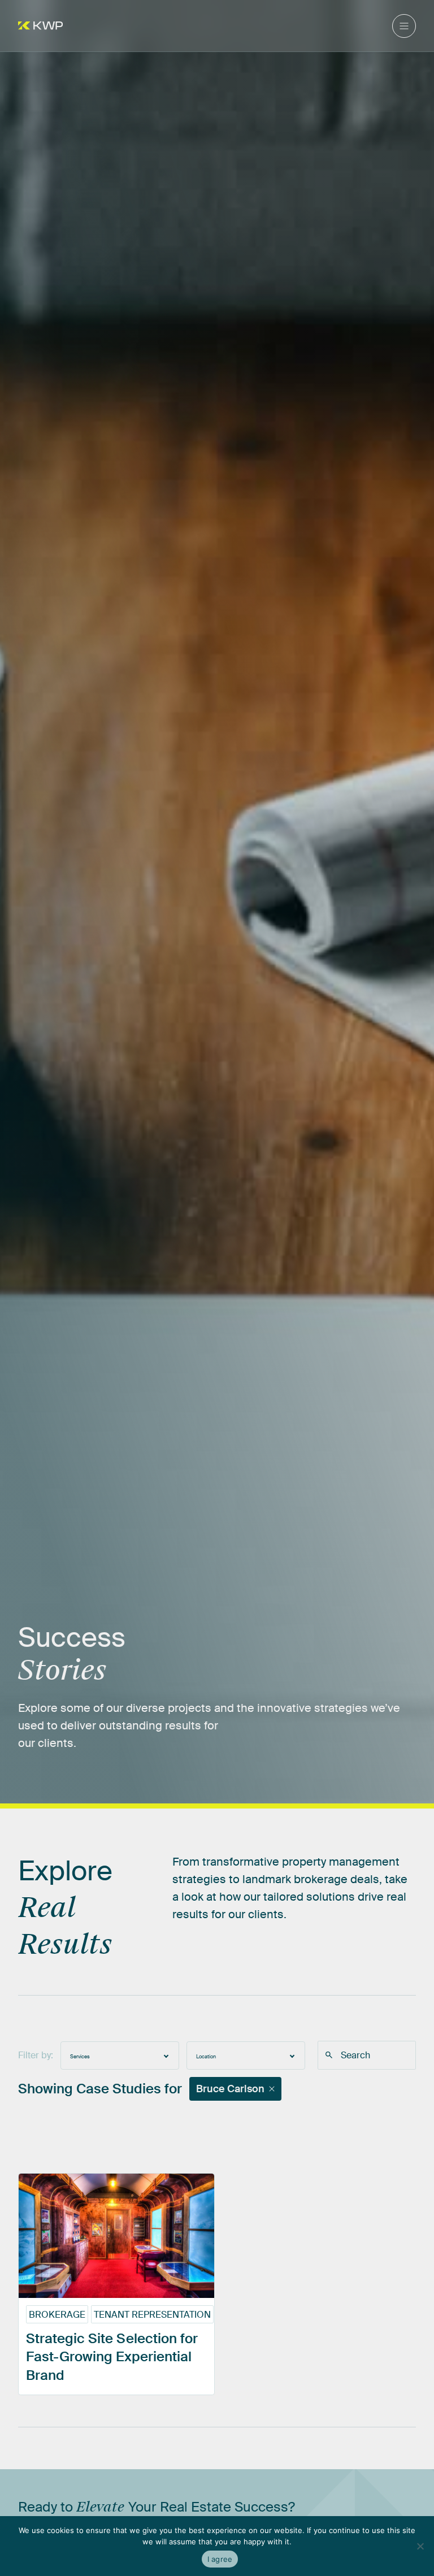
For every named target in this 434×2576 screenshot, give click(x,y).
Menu (404, 26)
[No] (420, 2546)
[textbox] (120, 2055)
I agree (220, 2559)
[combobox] (120, 2055)
